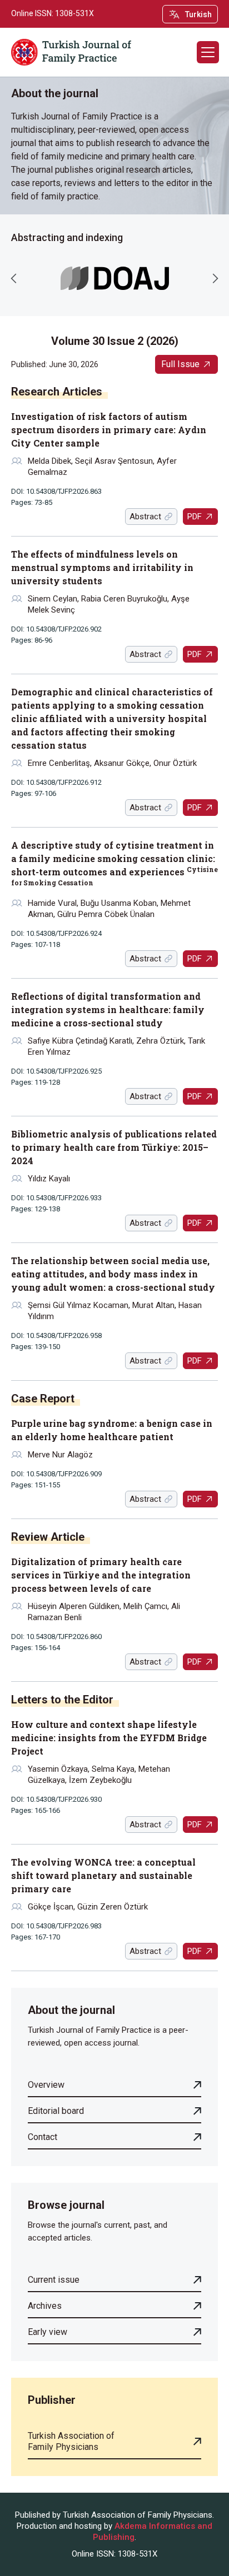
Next (215, 278)
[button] (208, 52)
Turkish (198, 14)
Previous (14, 278)
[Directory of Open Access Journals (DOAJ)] (115, 279)
